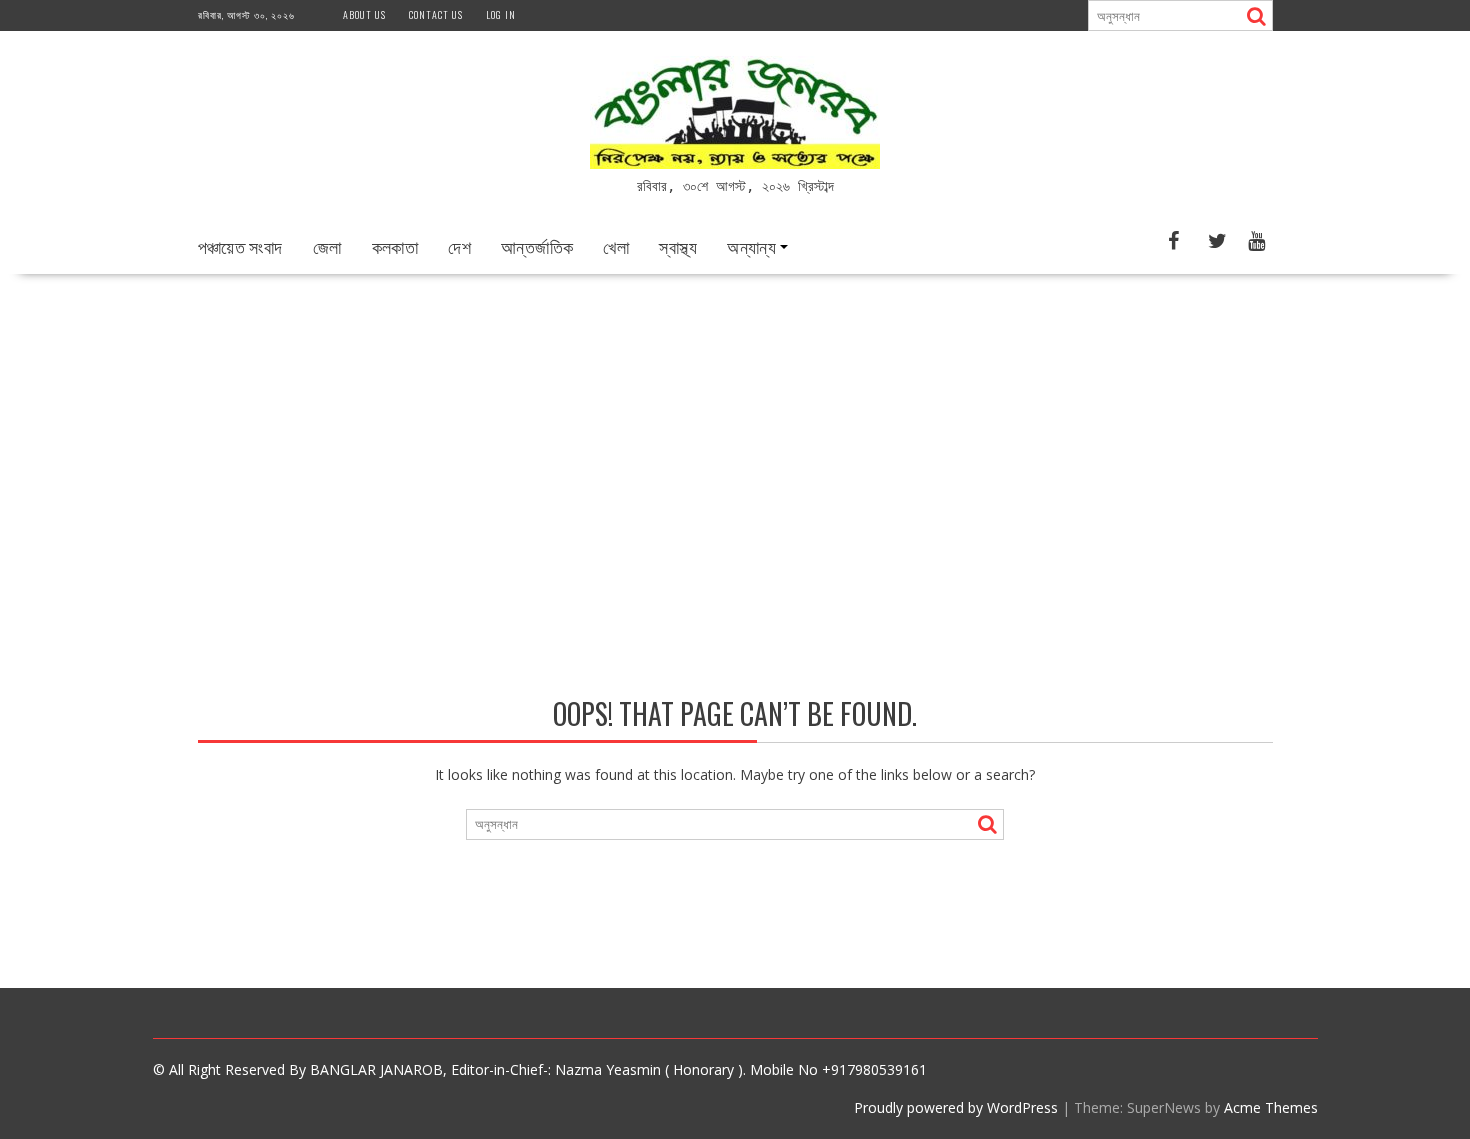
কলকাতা (395, 246)
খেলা (616, 246)
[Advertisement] (735, 424)
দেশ (459, 246)
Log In (501, 14)
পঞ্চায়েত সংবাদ (240, 246)
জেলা (327, 246)
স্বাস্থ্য (678, 246)
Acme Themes (1271, 1107)
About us (364, 14)
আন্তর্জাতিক (537, 246)
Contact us (436, 14)
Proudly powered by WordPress (956, 1107)
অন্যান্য (751, 246)
